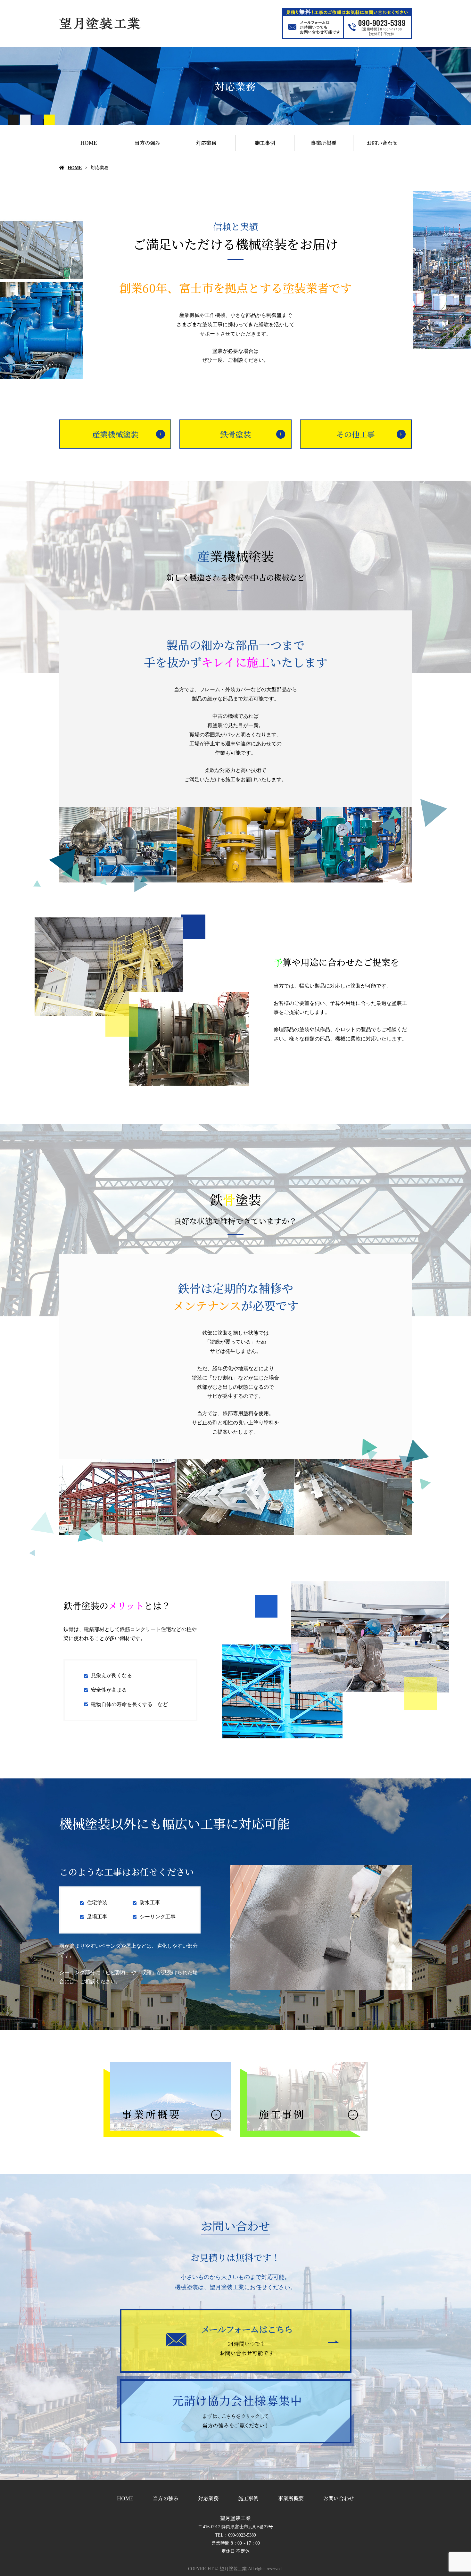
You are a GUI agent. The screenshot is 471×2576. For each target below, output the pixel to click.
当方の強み (147, 143)
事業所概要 (324, 143)
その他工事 (356, 434)
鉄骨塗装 (235, 434)
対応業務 (206, 143)
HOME (89, 143)
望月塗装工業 (235, 2518)
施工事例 (265, 143)
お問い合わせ (382, 143)
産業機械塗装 (115, 434)
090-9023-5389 (242, 2535)
